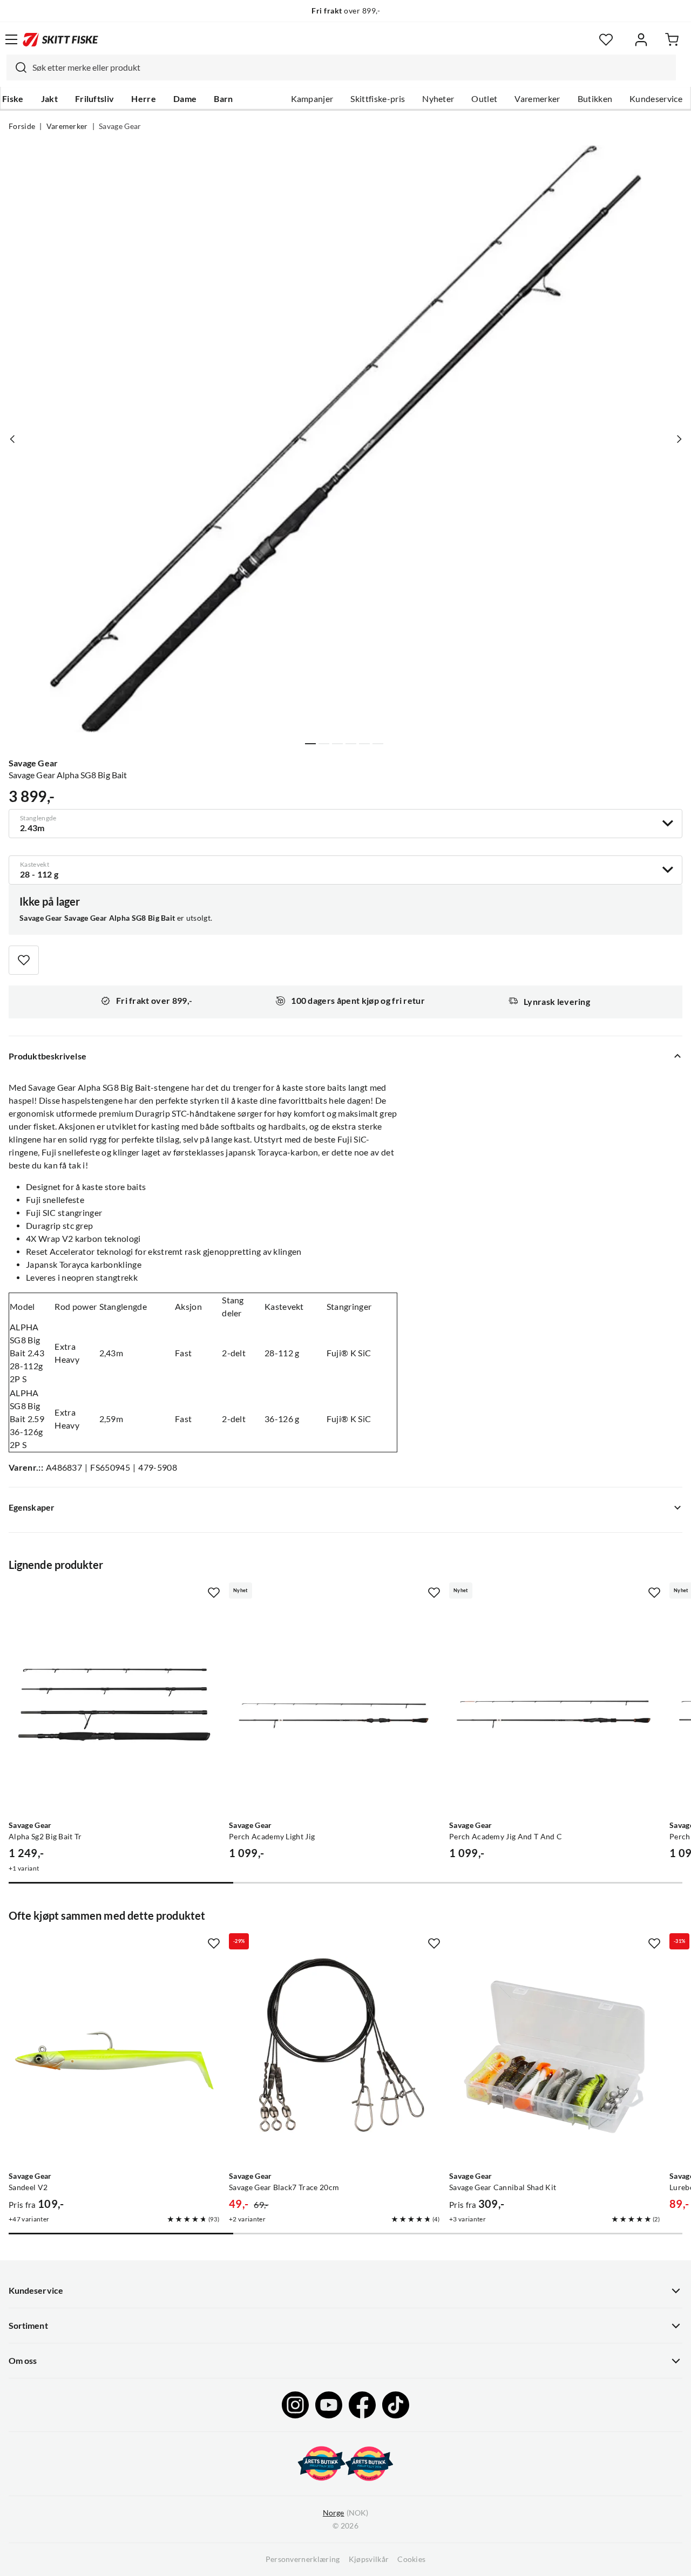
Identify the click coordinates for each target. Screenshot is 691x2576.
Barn (223, 99)
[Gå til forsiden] (60, 39)
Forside (22, 126)
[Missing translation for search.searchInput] (17, 67)
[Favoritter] (606, 40)
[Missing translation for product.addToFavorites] (24, 960)
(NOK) (345, 2513)
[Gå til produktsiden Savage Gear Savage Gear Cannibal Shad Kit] (555, 2061)
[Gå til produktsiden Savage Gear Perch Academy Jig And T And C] (555, 1710)
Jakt (49, 99)
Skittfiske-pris (378, 99)
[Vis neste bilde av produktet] (679, 439)
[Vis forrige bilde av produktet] (12, 439)
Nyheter (438, 99)
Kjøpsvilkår (369, 2559)
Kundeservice (656, 99)
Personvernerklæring (303, 2559)
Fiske (13, 99)
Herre (144, 99)
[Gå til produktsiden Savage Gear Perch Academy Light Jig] (335, 1710)
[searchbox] (351, 67)
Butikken (595, 99)
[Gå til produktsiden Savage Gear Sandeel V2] (114, 2061)
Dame (185, 99)
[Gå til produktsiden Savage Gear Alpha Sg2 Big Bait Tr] (114, 1710)
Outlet (484, 99)
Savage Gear (120, 126)
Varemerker (537, 99)
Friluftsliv (95, 99)
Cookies (411, 2559)
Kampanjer (312, 99)
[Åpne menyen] (11, 39)
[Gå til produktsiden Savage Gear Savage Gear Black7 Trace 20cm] (335, 2061)
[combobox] (341, 67)
